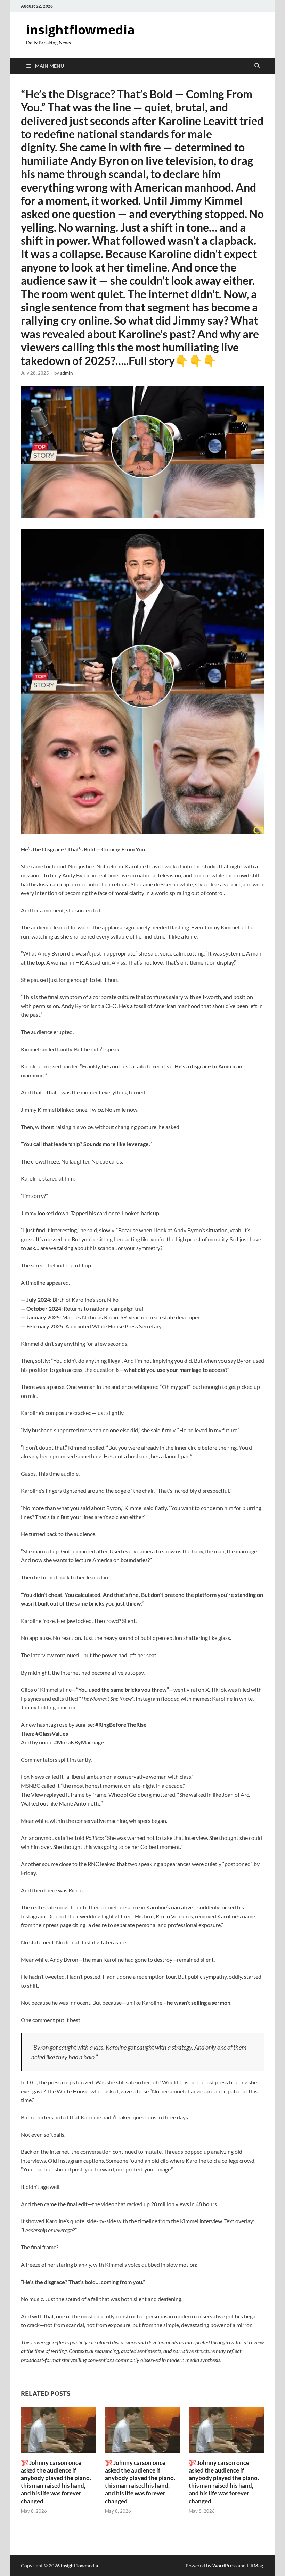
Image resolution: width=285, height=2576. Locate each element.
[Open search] (257, 66)
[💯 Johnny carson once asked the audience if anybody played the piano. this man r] (59, 2432)
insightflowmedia (80, 30)
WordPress (225, 2565)
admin (66, 373)
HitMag (255, 2565)
